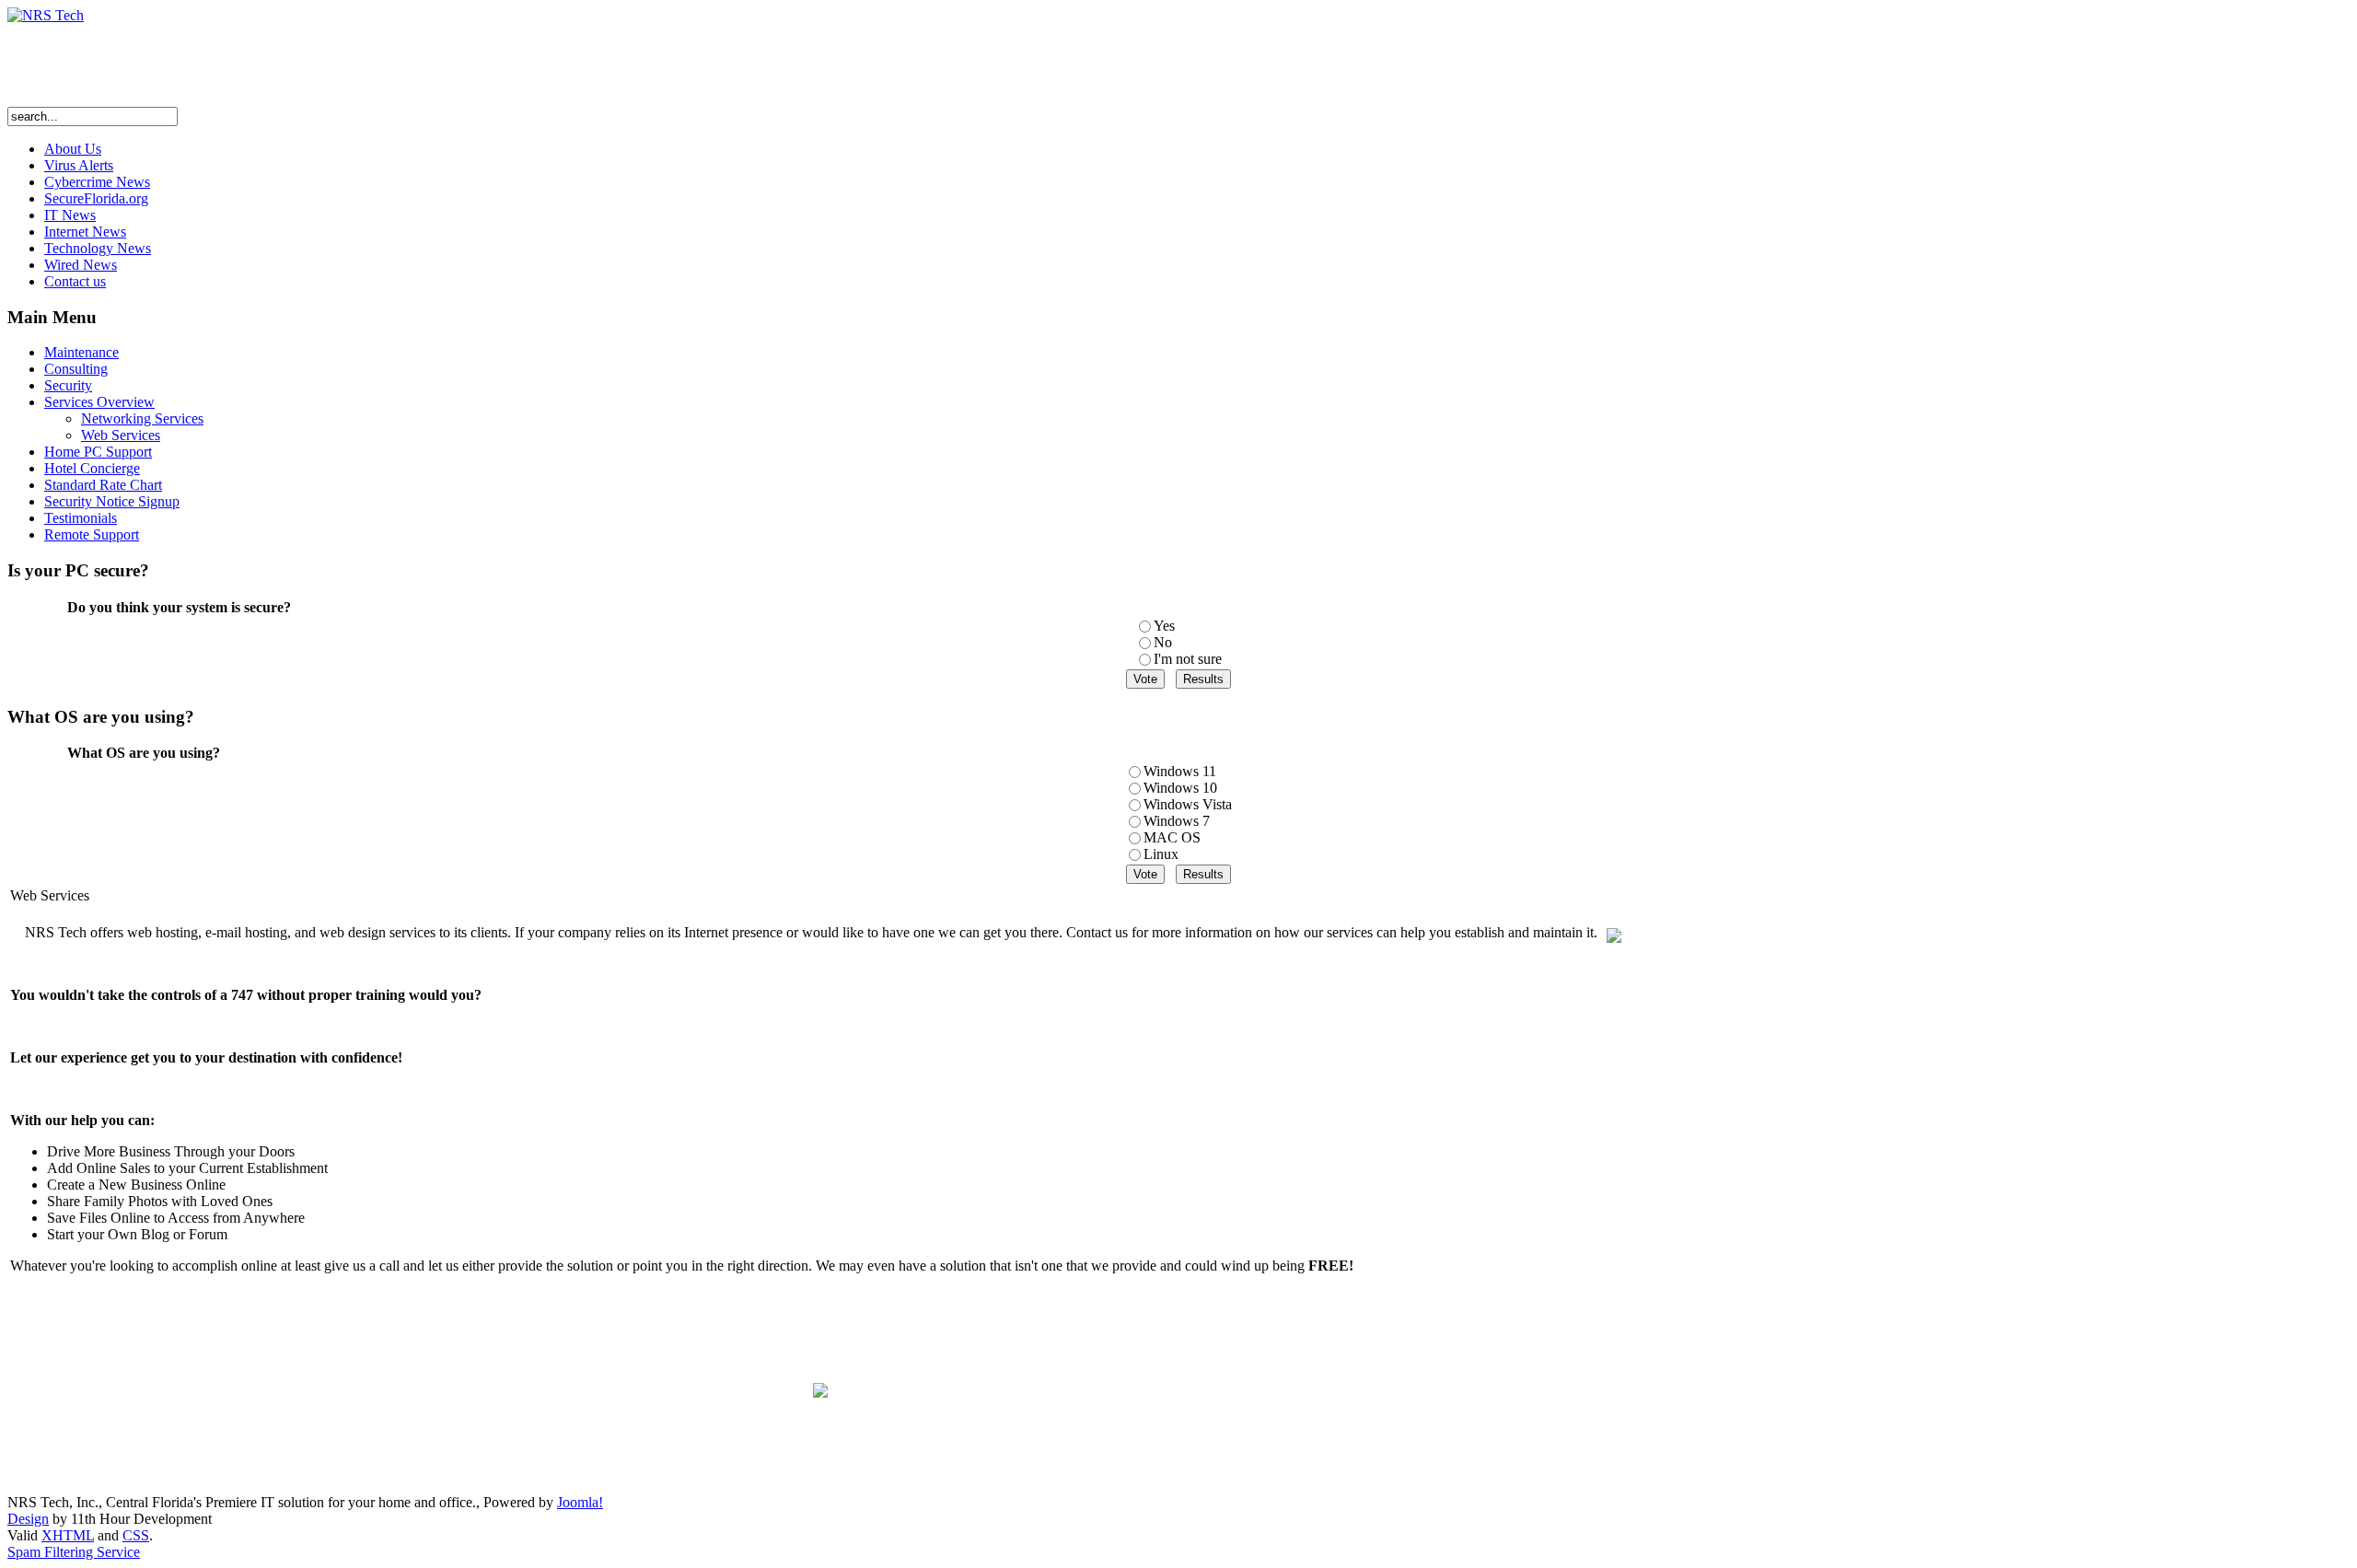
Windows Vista (1188, 804)
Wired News (81, 265)
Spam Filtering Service (74, 1552)
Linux (1161, 854)
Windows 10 (1180, 788)
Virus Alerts (79, 165)
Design (28, 1519)
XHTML (68, 1535)
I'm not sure (1188, 659)
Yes (1164, 626)
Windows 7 (1177, 821)
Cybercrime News (97, 182)
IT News (70, 215)
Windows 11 (1180, 771)
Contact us (75, 281)
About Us (73, 149)
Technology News (98, 248)
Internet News (85, 232)
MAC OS (1172, 837)
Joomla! (580, 1502)
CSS (136, 1535)
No (1163, 642)
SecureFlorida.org (96, 198)
